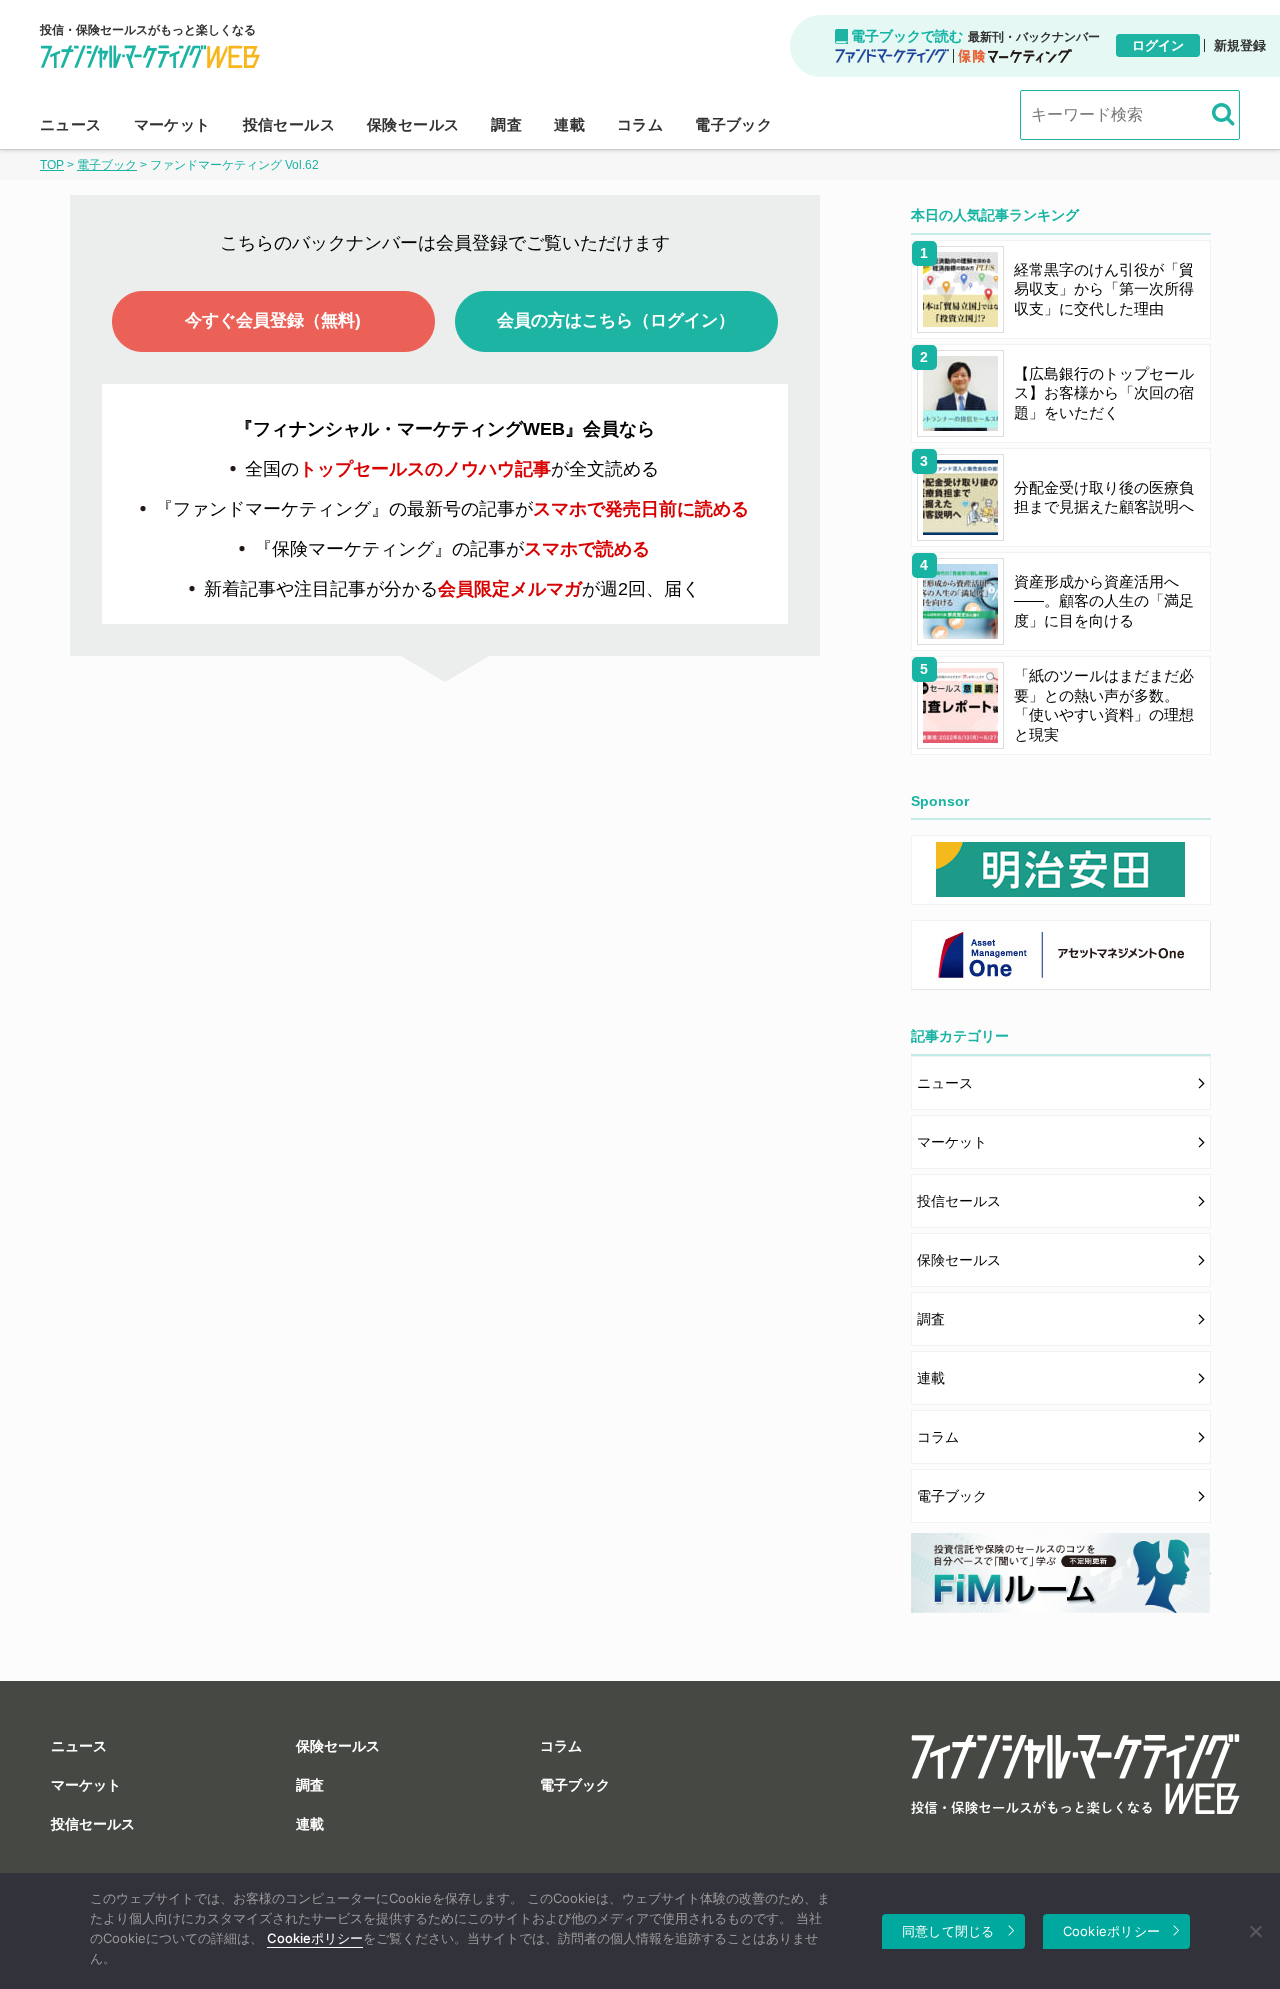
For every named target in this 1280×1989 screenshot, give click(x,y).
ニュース (71, 124)
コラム (640, 124)
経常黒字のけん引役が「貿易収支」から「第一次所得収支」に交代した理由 (1104, 289)
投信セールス (289, 124)
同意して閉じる (948, 1931)
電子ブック (733, 124)
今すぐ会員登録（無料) (273, 320)
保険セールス (413, 124)
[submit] (1220, 109)
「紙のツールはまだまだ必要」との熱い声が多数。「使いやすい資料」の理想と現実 (1104, 705)
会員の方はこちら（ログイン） (616, 320)
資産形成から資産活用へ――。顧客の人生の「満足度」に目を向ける (1104, 601)
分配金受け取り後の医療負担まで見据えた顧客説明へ (1104, 497)
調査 (506, 124)
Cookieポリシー (315, 1938)
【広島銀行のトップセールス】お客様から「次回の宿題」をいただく (1104, 393)
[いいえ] (1255, 1931)
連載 (569, 124)
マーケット (172, 124)
